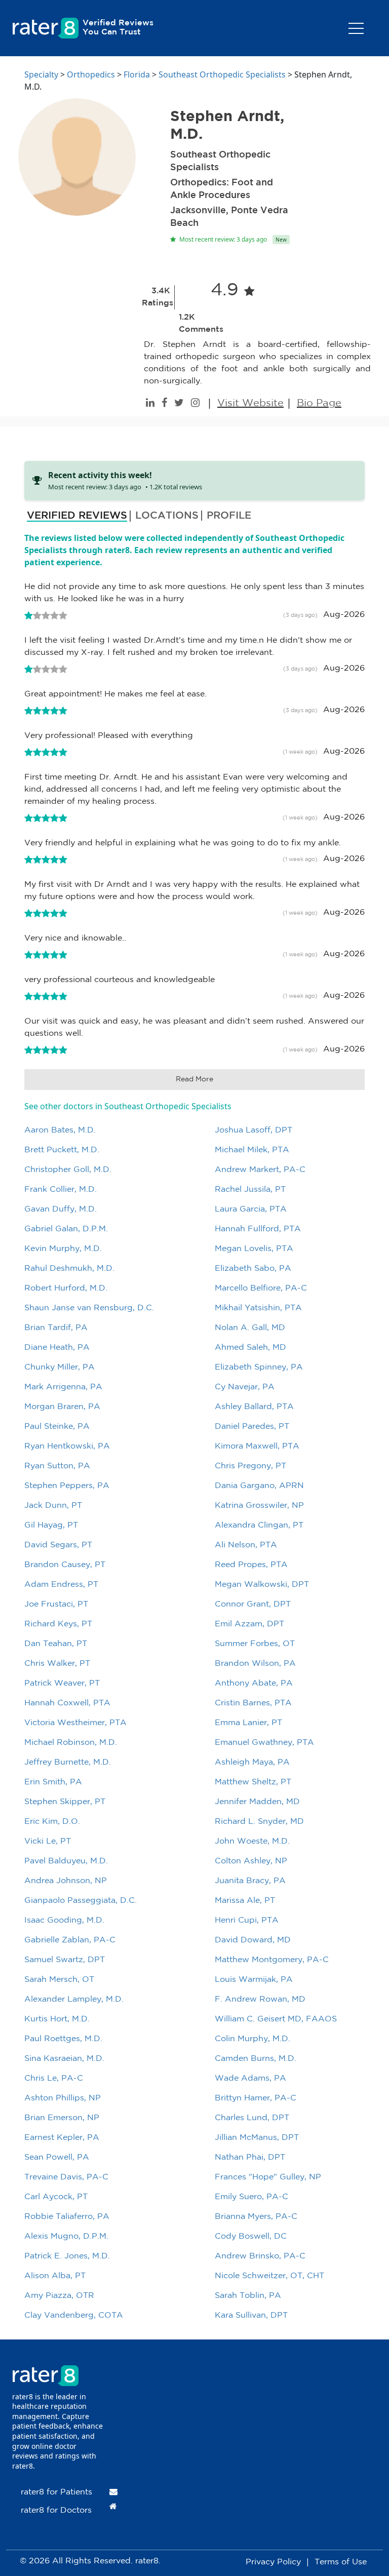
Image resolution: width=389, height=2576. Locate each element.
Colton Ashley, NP (251, 1861)
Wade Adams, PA (250, 2078)
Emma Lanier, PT (248, 1723)
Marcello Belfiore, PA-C (261, 1288)
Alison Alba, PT (55, 2276)
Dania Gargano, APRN (259, 1486)
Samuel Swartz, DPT (65, 1960)
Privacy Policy (273, 2562)
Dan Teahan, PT (56, 1644)
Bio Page (319, 403)
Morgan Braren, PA (62, 1407)
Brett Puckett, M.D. (62, 1150)
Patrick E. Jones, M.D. (67, 2256)
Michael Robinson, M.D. (71, 1743)
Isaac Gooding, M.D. (64, 1920)
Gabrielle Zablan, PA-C (70, 1940)
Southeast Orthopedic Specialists (222, 74)
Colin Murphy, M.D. (252, 2039)
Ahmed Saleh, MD (250, 1348)
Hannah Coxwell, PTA (67, 1703)
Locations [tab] (167, 516)
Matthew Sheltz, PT (253, 1782)
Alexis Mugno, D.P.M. (66, 2236)
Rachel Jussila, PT (250, 1189)
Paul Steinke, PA (57, 1427)
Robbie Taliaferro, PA (67, 2217)
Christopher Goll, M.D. (68, 1170)
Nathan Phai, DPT (250, 2157)
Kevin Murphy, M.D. (63, 1249)
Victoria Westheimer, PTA (75, 1723)
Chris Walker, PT (57, 1664)
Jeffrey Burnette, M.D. (68, 1762)
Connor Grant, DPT (253, 1604)
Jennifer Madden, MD (257, 1802)
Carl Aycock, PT (56, 2197)
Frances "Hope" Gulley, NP (268, 2177)
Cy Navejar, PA (245, 1387)
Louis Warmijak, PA (254, 1980)
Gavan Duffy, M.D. (61, 1209)
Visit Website (250, 403)
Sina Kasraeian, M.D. (64, 2059)
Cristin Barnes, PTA (253, 1703)
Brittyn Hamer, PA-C (256, 2098)
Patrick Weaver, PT (62, 1683)
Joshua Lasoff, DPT (254, 1130)
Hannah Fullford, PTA (258, 1229)
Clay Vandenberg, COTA (74, 2315)
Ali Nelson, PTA (246, 1545)
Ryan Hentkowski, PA (67, 1446)
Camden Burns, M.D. (256, 2059)
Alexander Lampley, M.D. (74, 1999)
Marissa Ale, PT (245, 1901)
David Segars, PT (58, 1545)
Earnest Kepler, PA (62, 2138)
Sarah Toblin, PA (248, 2296)
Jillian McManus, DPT (257, 2138)
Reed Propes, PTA (251, 1565)
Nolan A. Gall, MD (250, 1328)
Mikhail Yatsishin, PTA (258, 1308)
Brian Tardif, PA (56, 1328)
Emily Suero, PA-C (251, 2197)
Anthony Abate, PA (254, 1683)
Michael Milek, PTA (252, 1150)
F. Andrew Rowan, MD (260, 1999)
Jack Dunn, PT (53, 1506)
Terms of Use (341, 2562)
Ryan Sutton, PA (57, 1466)
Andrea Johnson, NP (66, 1881)
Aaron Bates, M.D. (60, 1130)
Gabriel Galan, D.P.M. (66, 1229)
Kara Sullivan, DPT (251, 2315)
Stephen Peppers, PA (67, 1486)
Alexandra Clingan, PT (259, 1525)
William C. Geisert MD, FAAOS (276, 2019)
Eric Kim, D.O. (52, 1822)
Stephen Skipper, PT (65, 1802)
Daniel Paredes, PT (252, 1427)
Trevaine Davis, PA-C (66, 2177)
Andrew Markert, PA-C (260, 1170)
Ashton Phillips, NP (63, 2098)
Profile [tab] (229, 516)
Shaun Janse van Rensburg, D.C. (89, 1308)
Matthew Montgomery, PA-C (272, 1960)
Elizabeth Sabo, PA (253, 1269)
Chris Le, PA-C (54, 2078)
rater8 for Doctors (56, 2510)
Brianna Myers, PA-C (256, 2217)
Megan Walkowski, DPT (262, 1585)
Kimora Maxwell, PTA (257, 1446)
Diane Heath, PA (57, 1348)
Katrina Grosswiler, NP (259, 1506)
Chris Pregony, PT (250, 1466)
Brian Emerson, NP (62, 2118)
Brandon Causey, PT (65, 1565)
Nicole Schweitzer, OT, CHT (269, 2276)
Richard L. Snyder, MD (259, 1822)
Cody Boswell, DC (251, 2236)
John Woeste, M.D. (252, 1841)
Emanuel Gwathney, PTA (264, 1743)
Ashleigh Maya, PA (252, 1762)
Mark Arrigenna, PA (63, 1387)
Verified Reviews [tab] (77, 516)
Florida (137, 74)
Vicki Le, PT (48, 1841)
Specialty (41, 74)
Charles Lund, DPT (252, 2118)
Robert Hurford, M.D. (66, 1288)
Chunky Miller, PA (60, 1367)
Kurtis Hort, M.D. (57, 2019)
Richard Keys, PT (58, 1624)
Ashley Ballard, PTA (254, 1407)
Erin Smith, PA (53, 1782)
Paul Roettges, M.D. (63, 2039)
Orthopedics (91, 74)
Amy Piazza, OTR (59, 2296)
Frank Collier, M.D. (61, 1189)
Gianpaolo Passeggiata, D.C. (81, 1901)
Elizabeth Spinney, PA (259, 1367)
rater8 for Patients (56, 2492)
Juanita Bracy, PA (250, 1881)
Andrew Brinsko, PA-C (260, 2256)
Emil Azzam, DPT (249, 1624)
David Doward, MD (253, 1940)
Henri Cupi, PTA (247, 1920)
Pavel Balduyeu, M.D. (66, 1861)
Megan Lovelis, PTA (254, 1249)
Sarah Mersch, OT (59, 1980)
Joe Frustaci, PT (56, 1604)
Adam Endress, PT (61, 1585)
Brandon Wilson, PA (255, 1664)
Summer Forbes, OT (255, 1644)
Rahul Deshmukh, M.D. (69, 1269)
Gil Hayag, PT (51, 1525)
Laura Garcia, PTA (251, 1209)
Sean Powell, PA (57, 2157)
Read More (194, 1079)
